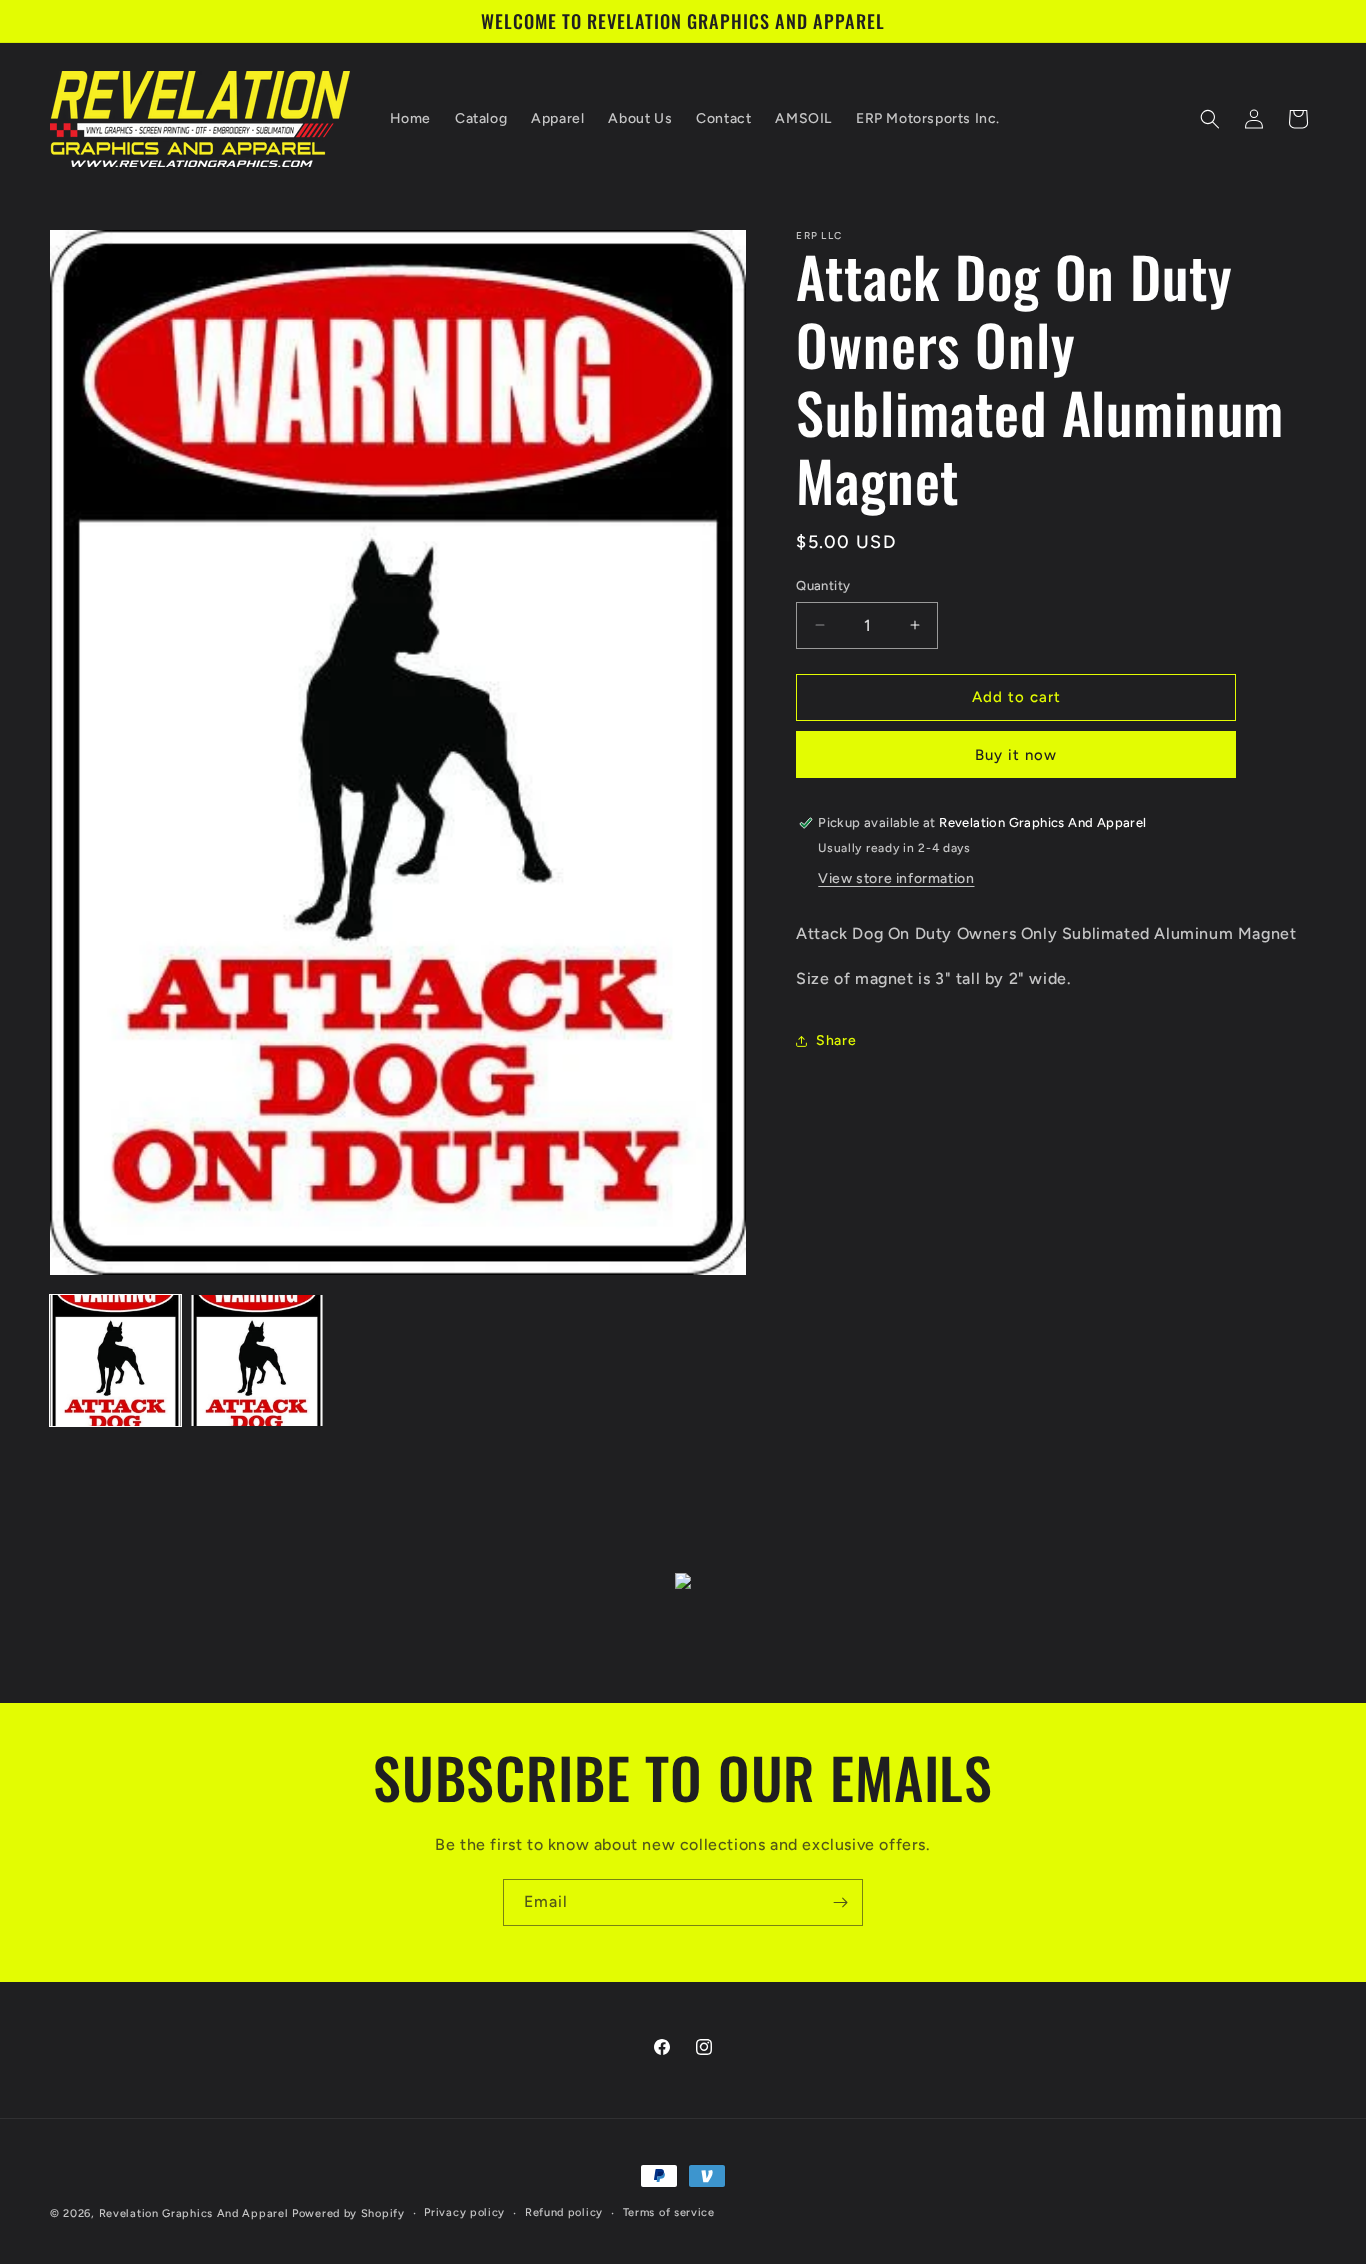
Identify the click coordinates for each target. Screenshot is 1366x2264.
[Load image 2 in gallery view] (256, 1360)
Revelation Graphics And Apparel (194, 2213)
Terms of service (669, 2212)
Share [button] (836, 1040)
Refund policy (564, 2212)
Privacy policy (464, 2212)
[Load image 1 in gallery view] (115, 1360)
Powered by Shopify (348, 2213)
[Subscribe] (840, 1902)
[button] (1210, 119)
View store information (896, 878)
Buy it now (1016, 755)
